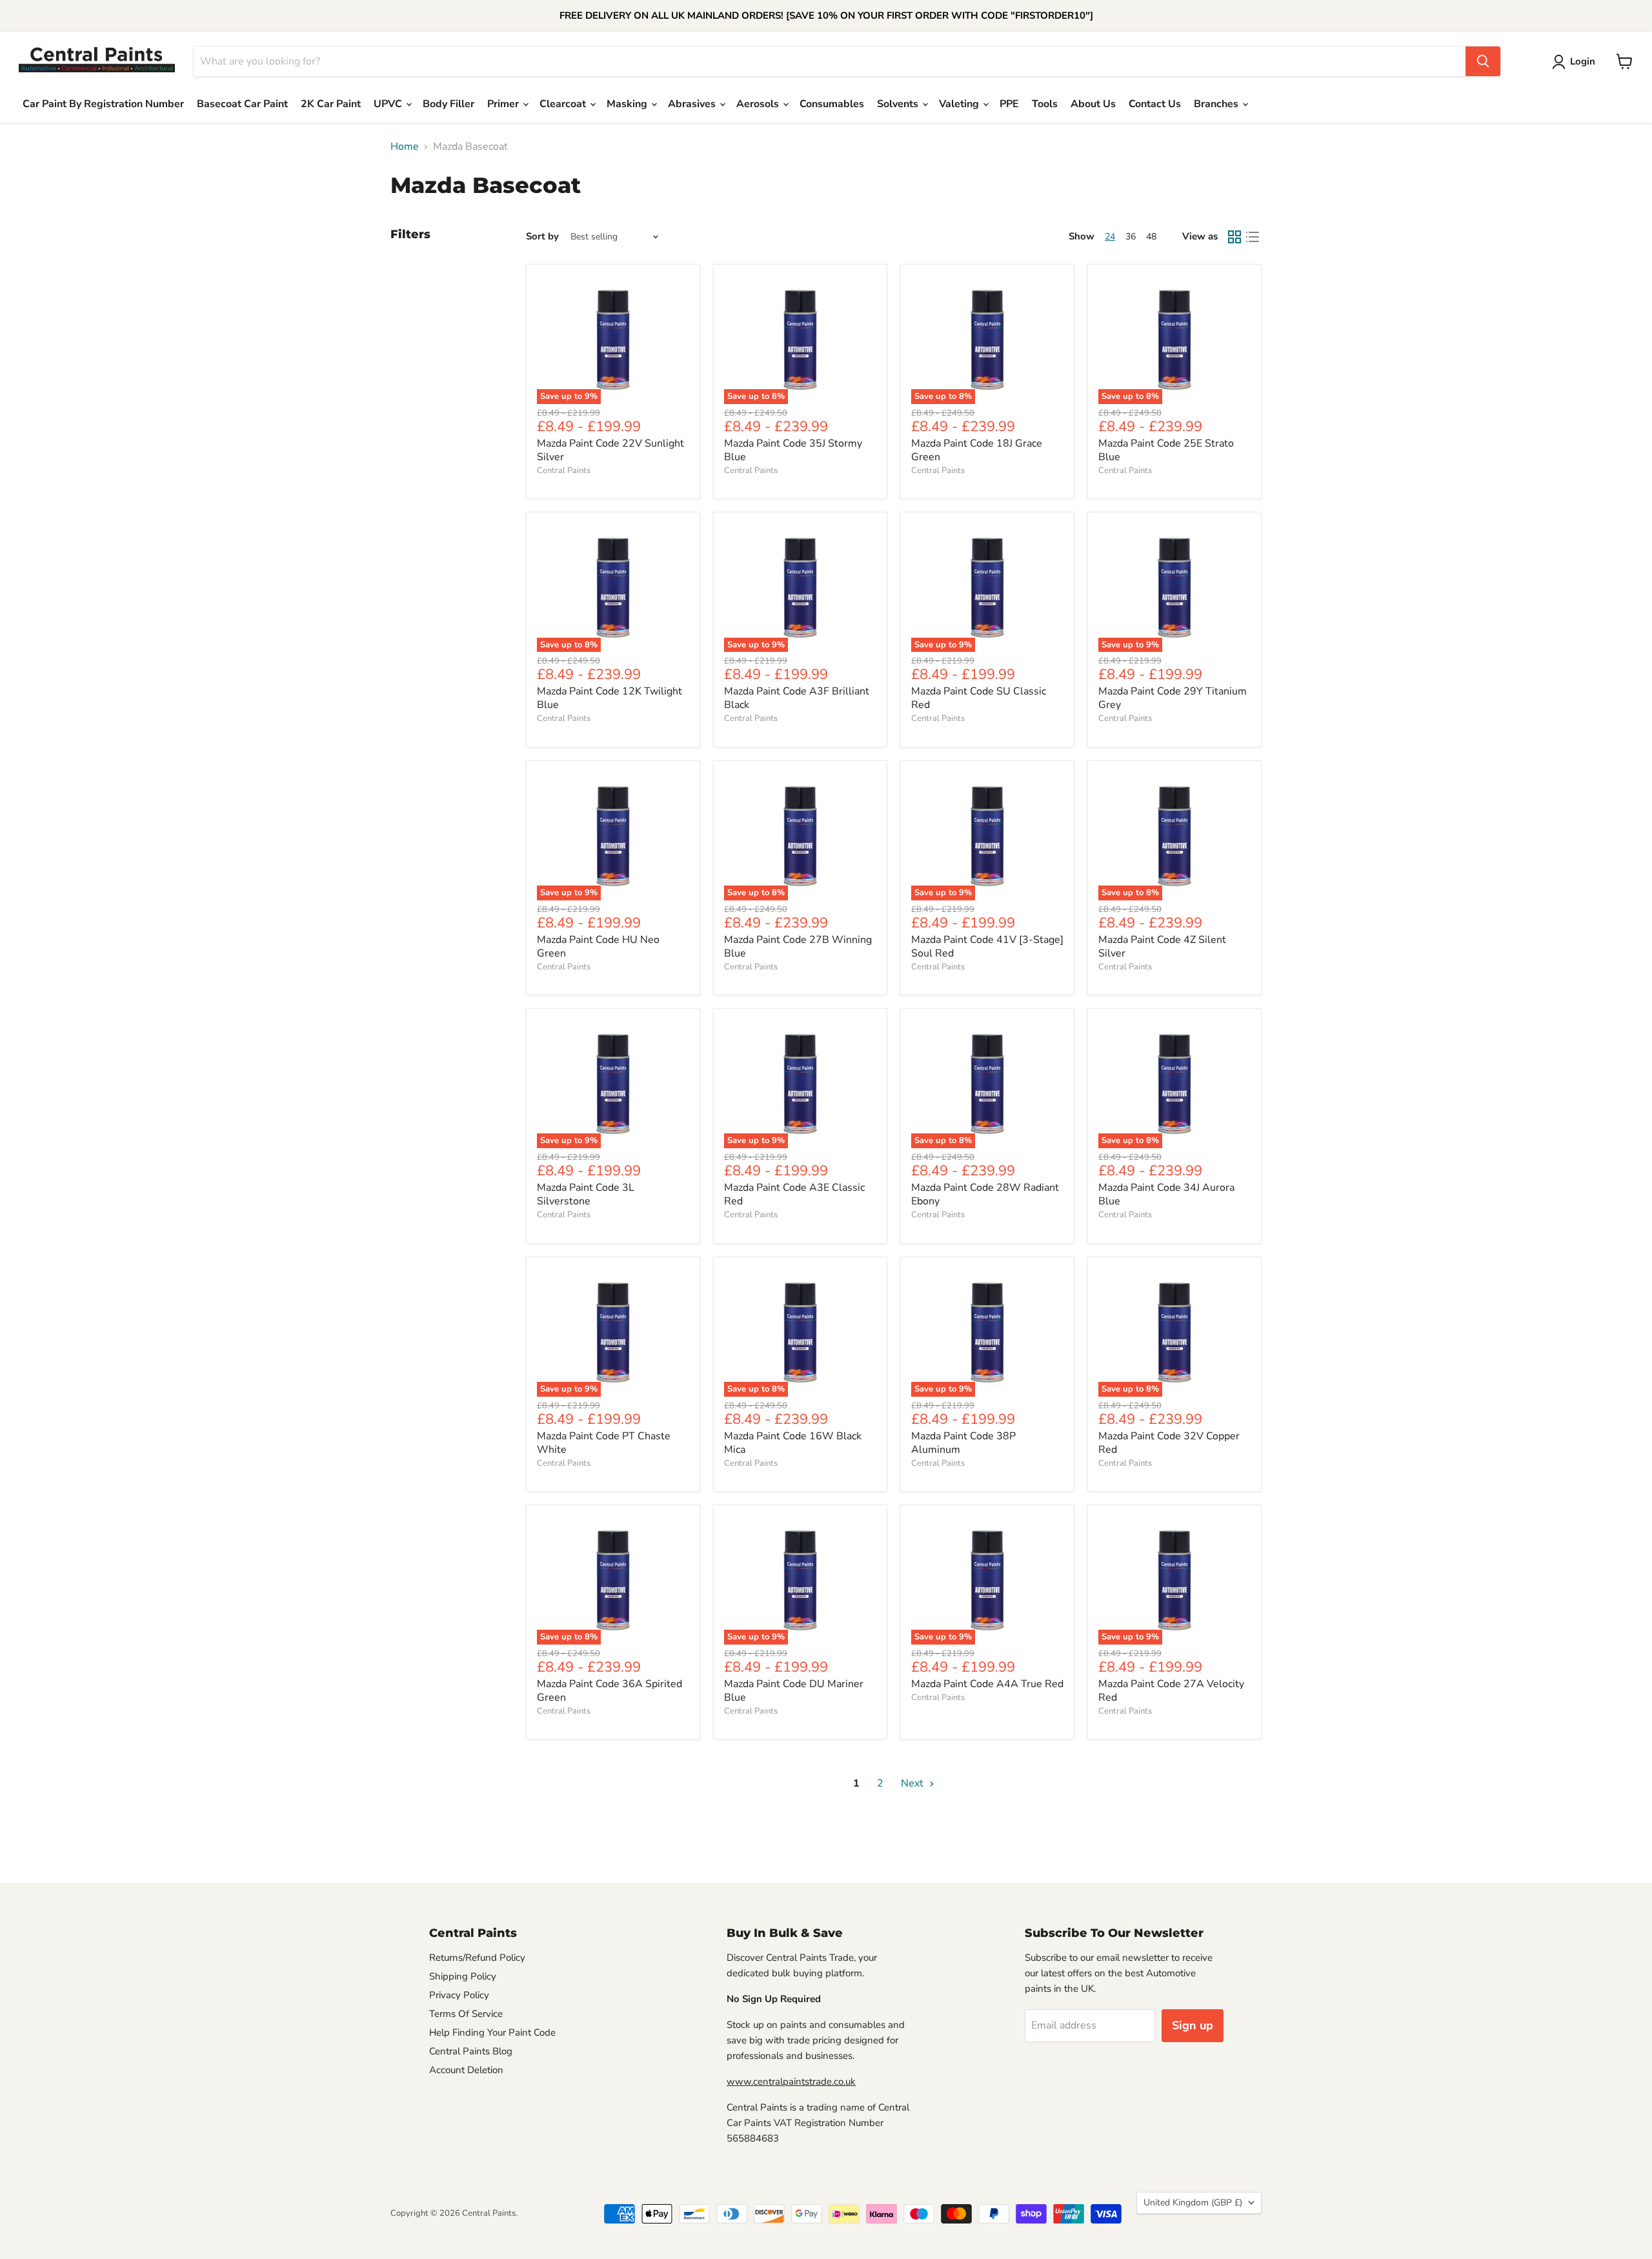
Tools (1045, 104)
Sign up (1193, 2025)
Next (913, 1783)
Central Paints (564, 471)
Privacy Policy (459, 1995)
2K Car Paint (331, 104)
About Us (1093, 104)
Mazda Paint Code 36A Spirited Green (609, 1691)
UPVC (389, 104)
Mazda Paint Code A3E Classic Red (794, 1194)
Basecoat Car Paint (242, 104)
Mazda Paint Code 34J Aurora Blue (1166, 1194)
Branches (1217, 104)
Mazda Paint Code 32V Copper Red (1169, 1443)
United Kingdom (1193, 2203)
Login (1583, 61)
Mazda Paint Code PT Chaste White (604, 1443)
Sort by (542, 237)
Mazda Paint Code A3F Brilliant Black (797, 698)
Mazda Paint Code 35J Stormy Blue (793, 450)
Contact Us (1155, 104)
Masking (628, 104)
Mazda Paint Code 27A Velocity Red (1171, 1691)
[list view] (1253, 237)
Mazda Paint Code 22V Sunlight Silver (610, 450)
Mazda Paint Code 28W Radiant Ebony (985, 1194)
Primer (504, 104)
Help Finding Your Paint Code (492, 2032)
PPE (1009, 104)
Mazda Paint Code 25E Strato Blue (1166, 450)
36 (1131, 237)
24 (1110, 237)
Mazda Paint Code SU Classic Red (979, 698)
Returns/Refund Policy (477, 1958)
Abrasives (693, 104)
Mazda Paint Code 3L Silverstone (586, 1194)
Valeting (960, 104)
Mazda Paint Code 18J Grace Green (977, 450)
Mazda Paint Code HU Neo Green (598, 947)
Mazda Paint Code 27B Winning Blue (798, 947)
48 (1151, 237)
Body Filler (448, 104)
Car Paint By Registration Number (103, 104)
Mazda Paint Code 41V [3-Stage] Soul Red (987, 947)
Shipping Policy (463, 1976)
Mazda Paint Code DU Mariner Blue (794, 1691)
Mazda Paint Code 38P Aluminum (963, 1443)
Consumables (832, 104)
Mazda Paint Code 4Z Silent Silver (1162, 947)
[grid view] (1234, 237)
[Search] (1483, 61)
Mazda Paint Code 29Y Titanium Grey (1173, 698)
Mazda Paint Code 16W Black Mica (793, 1443)
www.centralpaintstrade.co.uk (791, 2082)
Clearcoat (564, 104)
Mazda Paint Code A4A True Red (987, 1684)
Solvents (899, 104)
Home (405, 147)
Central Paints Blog (471, 2051)
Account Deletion (466, 2070)
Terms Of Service (466, 2014)
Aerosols (759, 104)
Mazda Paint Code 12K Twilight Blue (609, 698)
